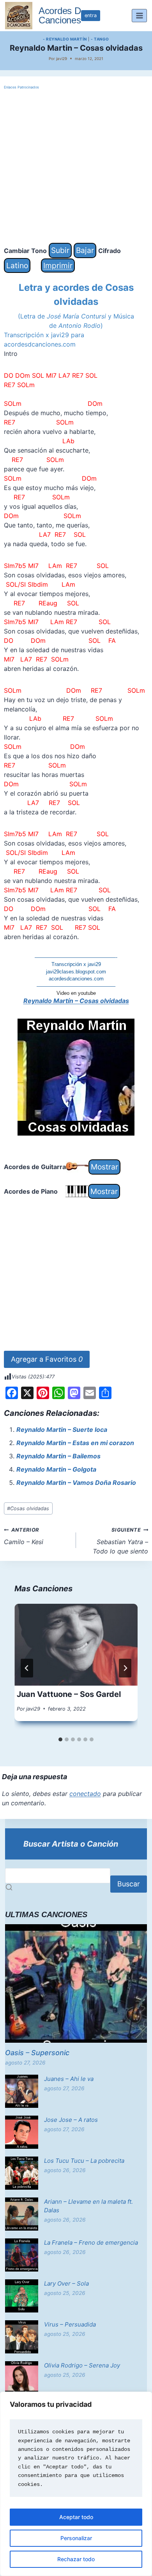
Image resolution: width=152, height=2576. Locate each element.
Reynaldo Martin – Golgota (56, 1469)
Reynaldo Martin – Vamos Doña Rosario (76, 1483)
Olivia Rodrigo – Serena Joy (82, 2365)
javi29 (62, 58)
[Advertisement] (76, 167)
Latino (17, 265)
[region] (76, 2484)
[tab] (60, 1739)
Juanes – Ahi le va (69, 2079)
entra (91, 15)
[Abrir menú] (139, 15)
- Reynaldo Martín (65, 39)
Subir (60, 250)
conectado (85, 1794)
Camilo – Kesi (24, 1536)
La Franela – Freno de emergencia (91, 2242)
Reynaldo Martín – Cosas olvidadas (76, 1001)
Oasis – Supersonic (37, 2053)
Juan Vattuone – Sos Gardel (69, 1694)
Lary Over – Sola (66, 2283)
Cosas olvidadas (28, 1508)
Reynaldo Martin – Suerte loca (62, 1430)
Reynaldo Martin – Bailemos (58, 1456)
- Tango (100, 39)
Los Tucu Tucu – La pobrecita (84, 2161)
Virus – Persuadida (70, 2324)
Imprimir (58, 265)
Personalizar (76, 2538)
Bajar (85, 250)
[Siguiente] (125, 1668)
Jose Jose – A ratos (71, 2120)
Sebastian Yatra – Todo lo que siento (120, 1541)
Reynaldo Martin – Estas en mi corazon (75, 1443)
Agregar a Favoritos (47, 1359)
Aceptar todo (76, 2517)
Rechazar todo (76, 2559)
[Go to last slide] (27, 1668)
